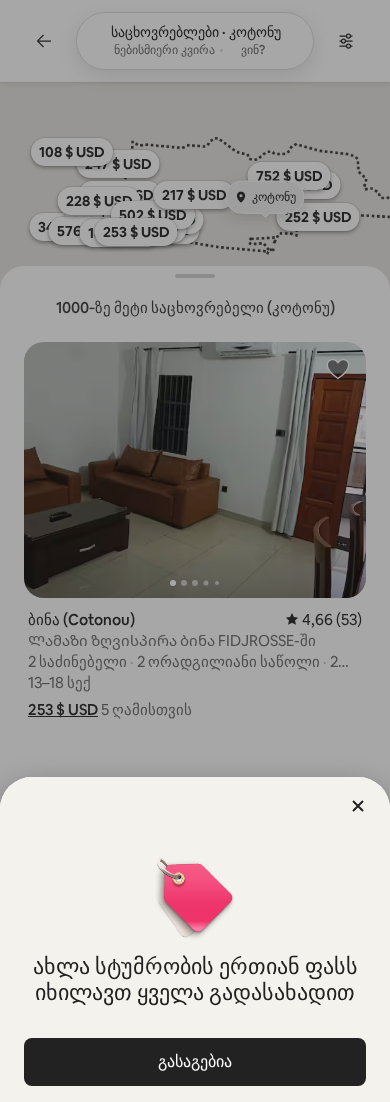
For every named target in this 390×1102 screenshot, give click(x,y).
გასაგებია (195, 1061)
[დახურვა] (358, 806)
